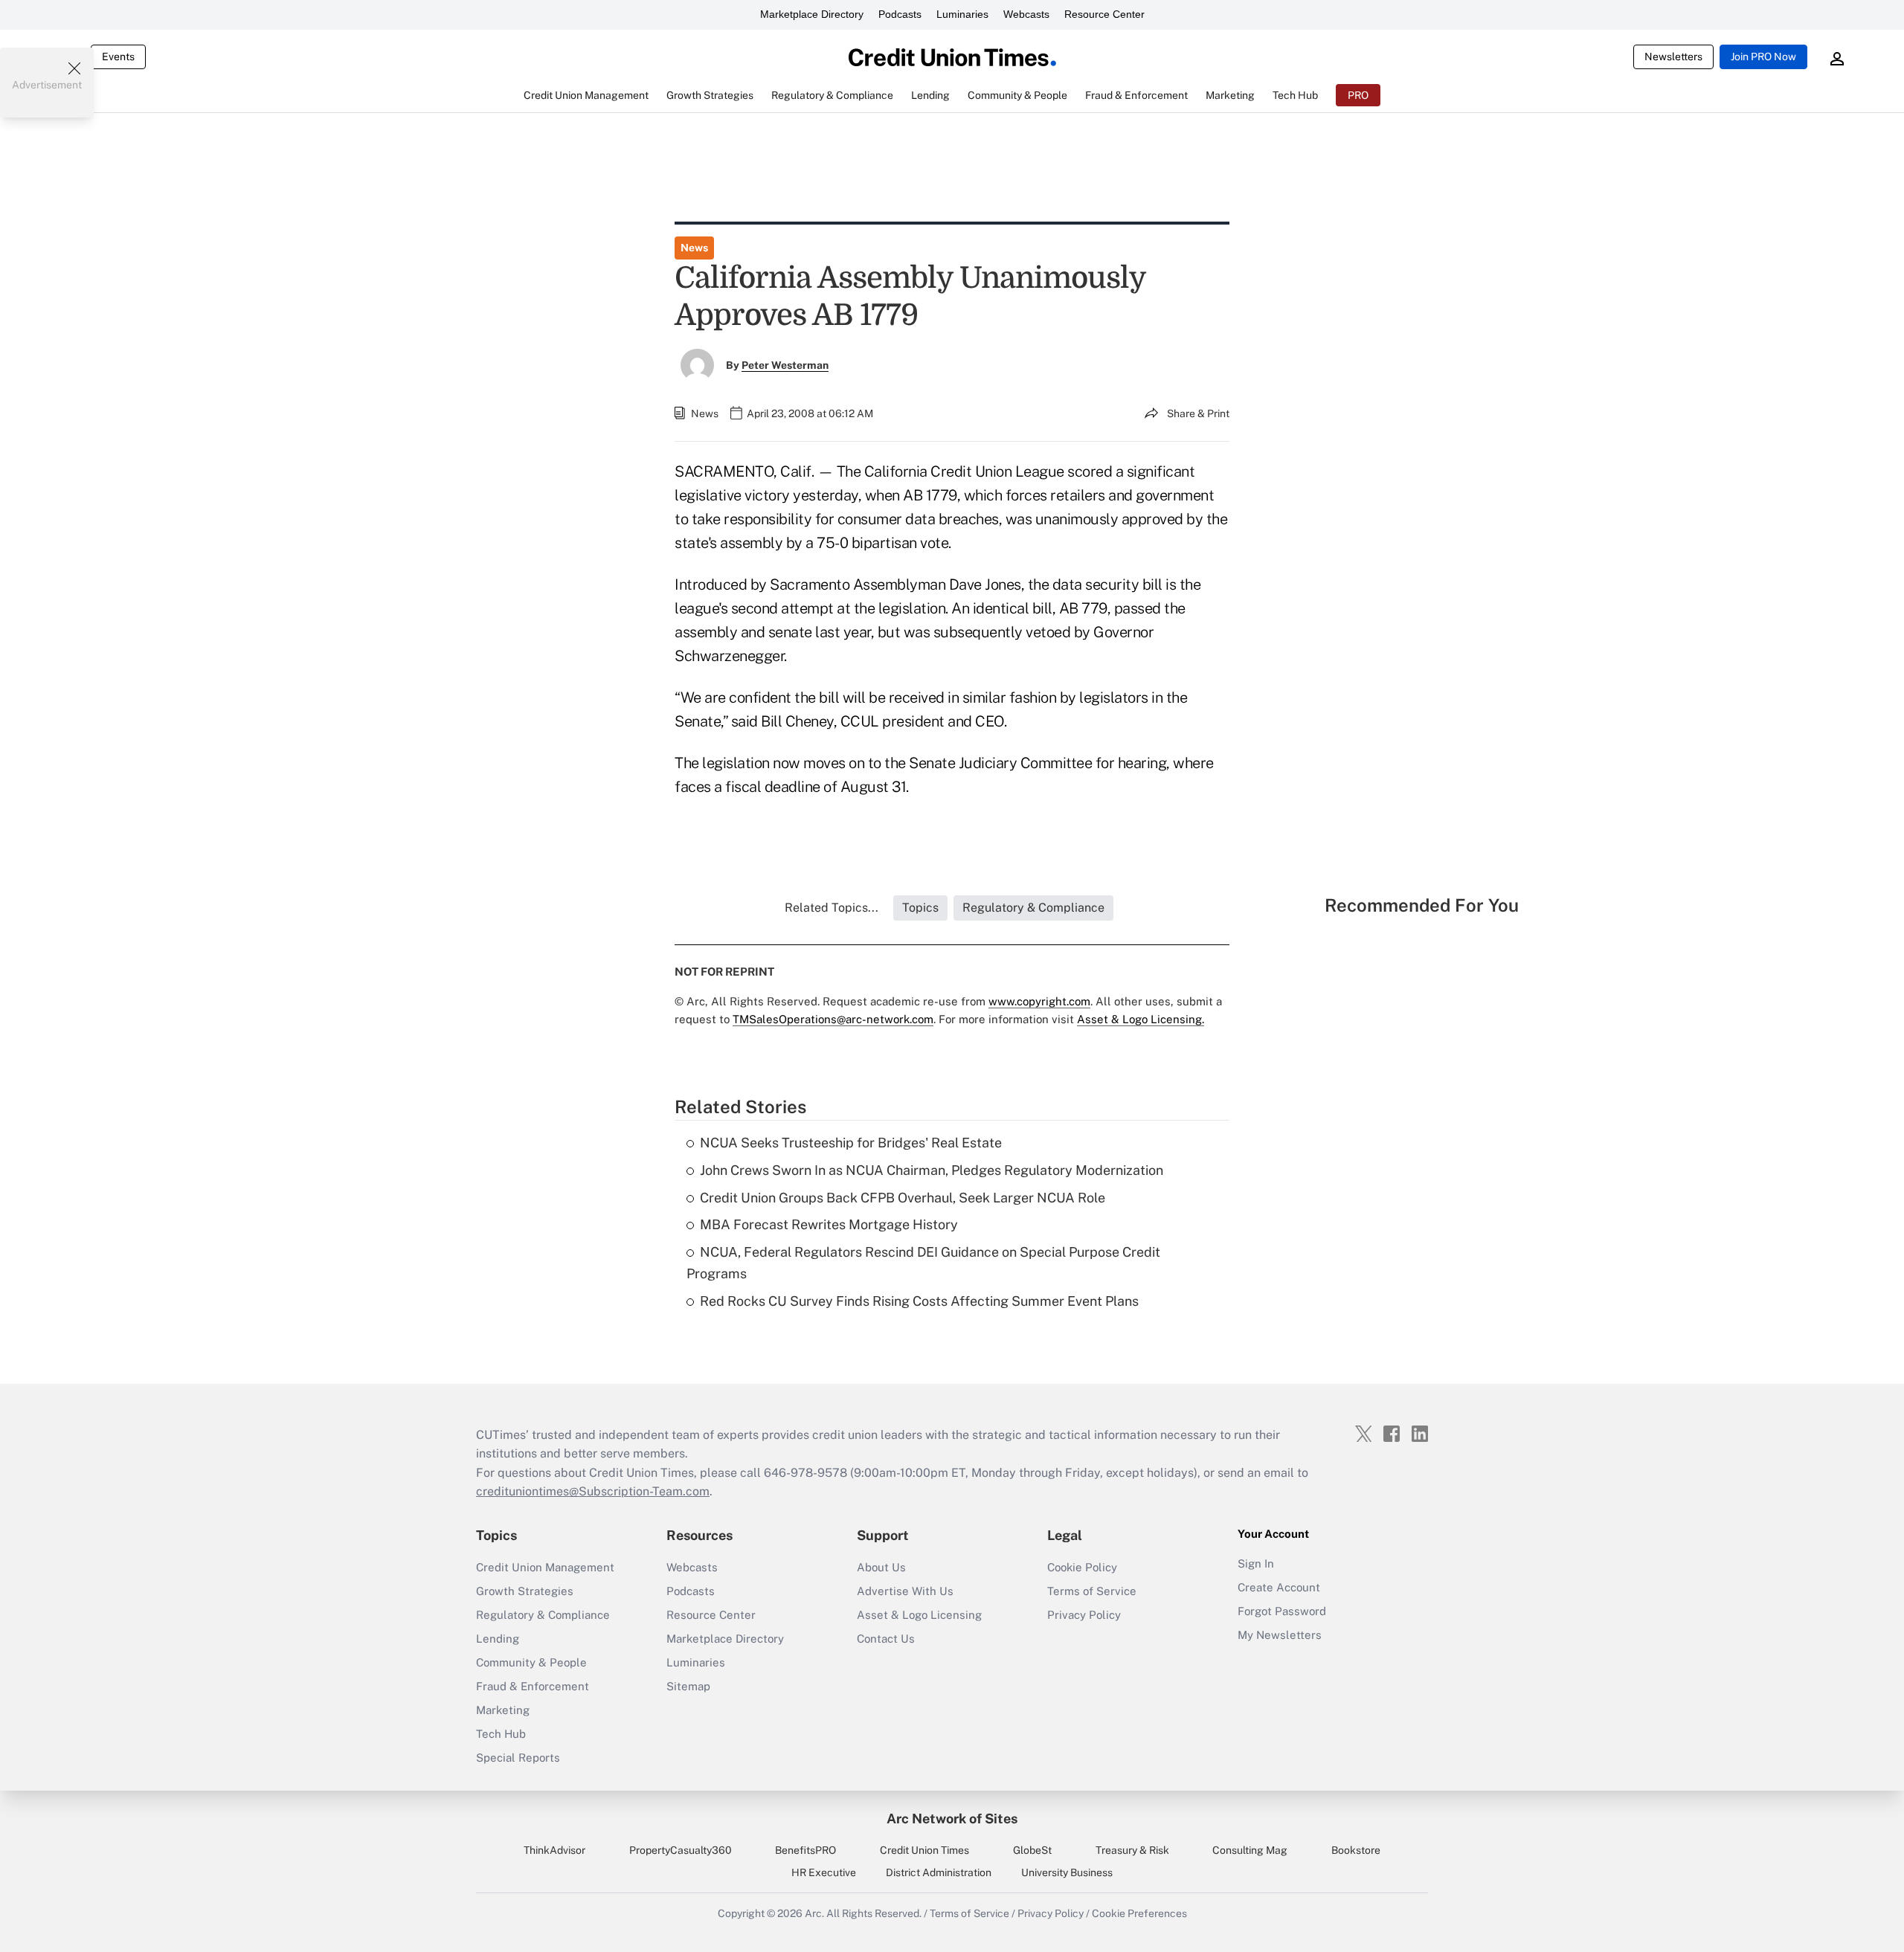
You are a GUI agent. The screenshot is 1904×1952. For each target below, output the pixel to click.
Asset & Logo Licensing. (1141, 1019)
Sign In (1256, 1563)
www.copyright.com (1039, 1001)
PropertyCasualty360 (681, 1850)
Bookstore (1356, 1850)
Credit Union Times (924, 1850)
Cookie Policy (1082, 1567)
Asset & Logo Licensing (919, 1615)
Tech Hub (501, 1734)
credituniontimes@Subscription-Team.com (593, 1491)
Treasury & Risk (1132, 1850)
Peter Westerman (785, 365)
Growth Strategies (525, 1591)
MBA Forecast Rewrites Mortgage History (829, 1224)
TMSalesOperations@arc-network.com (833, 1019)
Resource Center (1104, 14)
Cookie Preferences (1139, 1913)
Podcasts (900, 14)
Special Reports (518, 1758)
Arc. (814, 1913)
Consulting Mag (1250, 1850)
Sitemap (688, 1686)
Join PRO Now (1763, 57)
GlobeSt (1032, 1850)
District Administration (939, 1872)
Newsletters (1673, 57)
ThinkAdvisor (554, 1850)
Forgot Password (1282, 1611)
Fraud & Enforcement (533, 1686)
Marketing (503, 1710)
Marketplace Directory (812, 14)
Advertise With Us (905, 1591)
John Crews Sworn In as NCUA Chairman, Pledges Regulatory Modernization (932, 1170)
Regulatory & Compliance (543, 1615)
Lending (498, 1639)
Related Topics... (832, 908)
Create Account (1279, 1587)
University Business (1067, 1872)
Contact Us (886, 1639)
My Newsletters (1280, 1635)
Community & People (531, 1662)
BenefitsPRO (805, 1850)
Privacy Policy (1084, 1615)
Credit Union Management (545, 1567)
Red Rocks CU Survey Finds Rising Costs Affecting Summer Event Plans (919, 1301)
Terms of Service (1092, 1591)
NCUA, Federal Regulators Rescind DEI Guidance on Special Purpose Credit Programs (923, 1263)
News (694, 248)
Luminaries (962, 14)
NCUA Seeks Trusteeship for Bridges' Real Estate (851, 1143)
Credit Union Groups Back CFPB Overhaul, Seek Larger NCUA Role (903, 1198)
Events (118, 57)
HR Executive (824, 1872)
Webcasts (1026, 14)
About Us (881, 1567)
